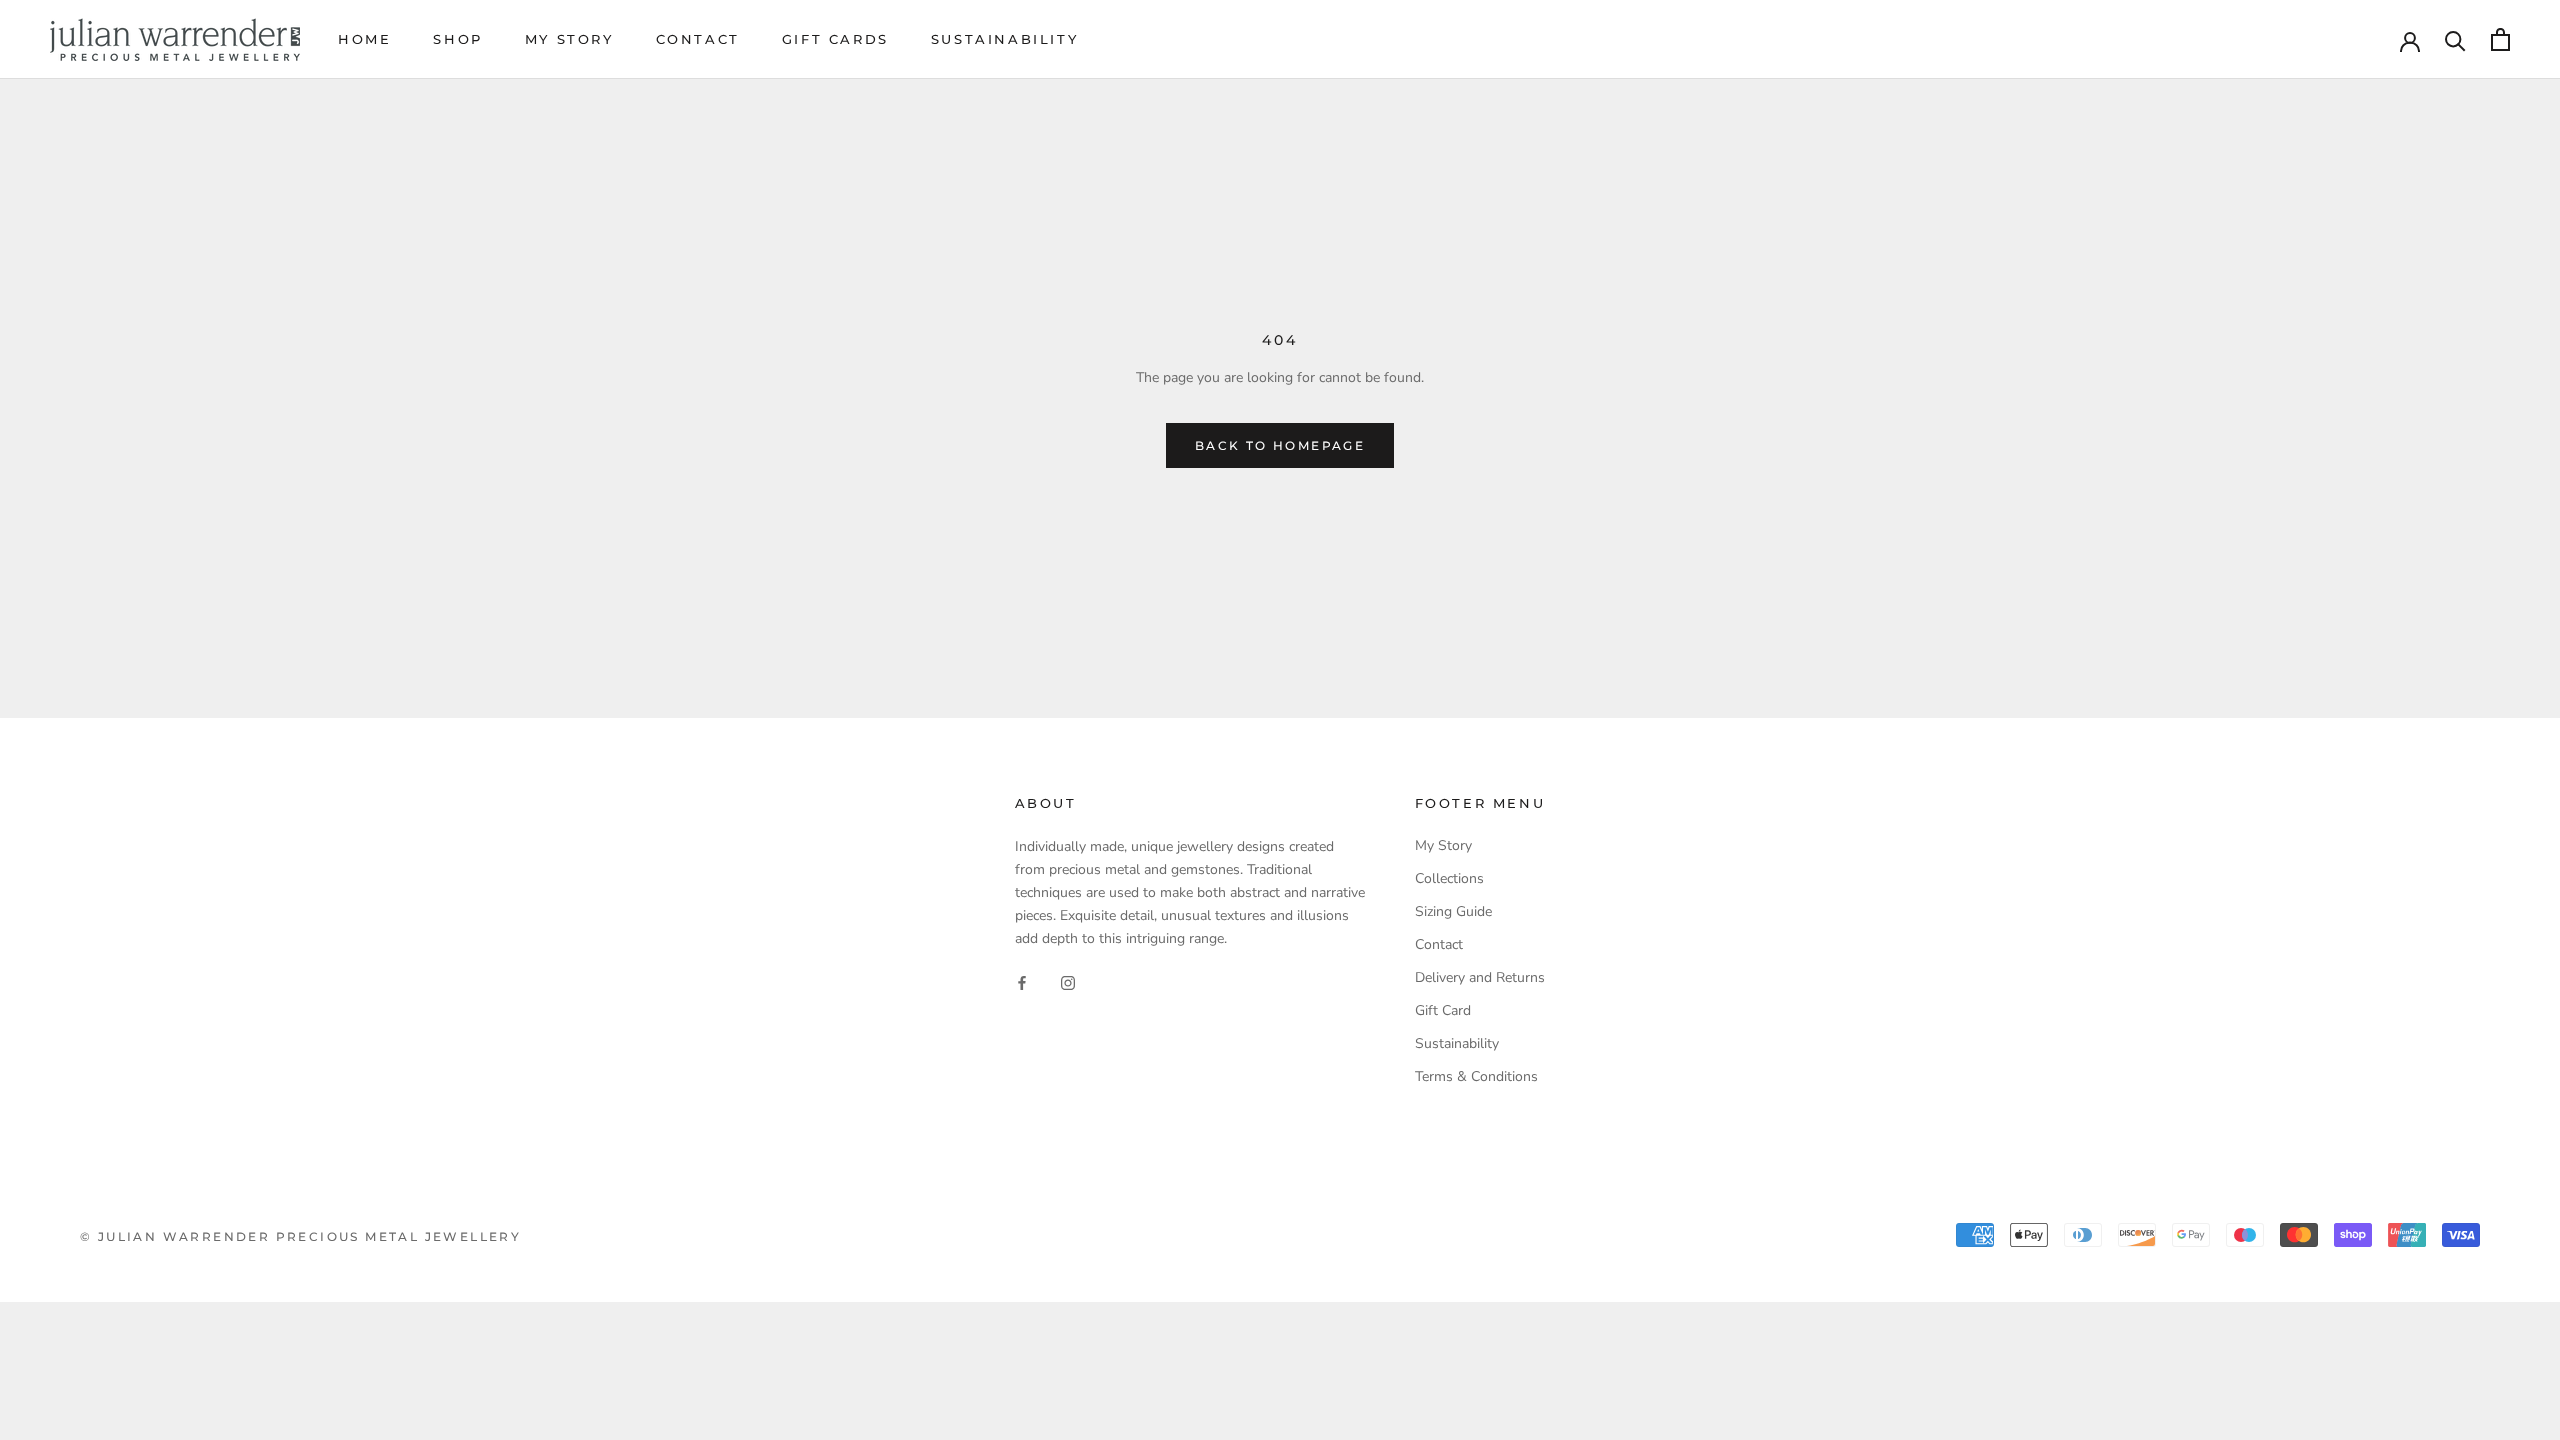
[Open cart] (2500, 39)
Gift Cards (835, 39)
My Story (569, 39)
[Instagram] (1068, 981)
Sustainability (1004, 39)
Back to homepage (1280, 445)
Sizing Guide (1453, 911)
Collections (1449, 878)
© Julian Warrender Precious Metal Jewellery (300, 1236)
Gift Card (1443, 1010)
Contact (698, 39)
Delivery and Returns (1480, 977)
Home (364, 39)
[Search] (2455, 39)
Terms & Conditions (1476, 1076)
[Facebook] (1022, 981)
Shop (457, 39)
